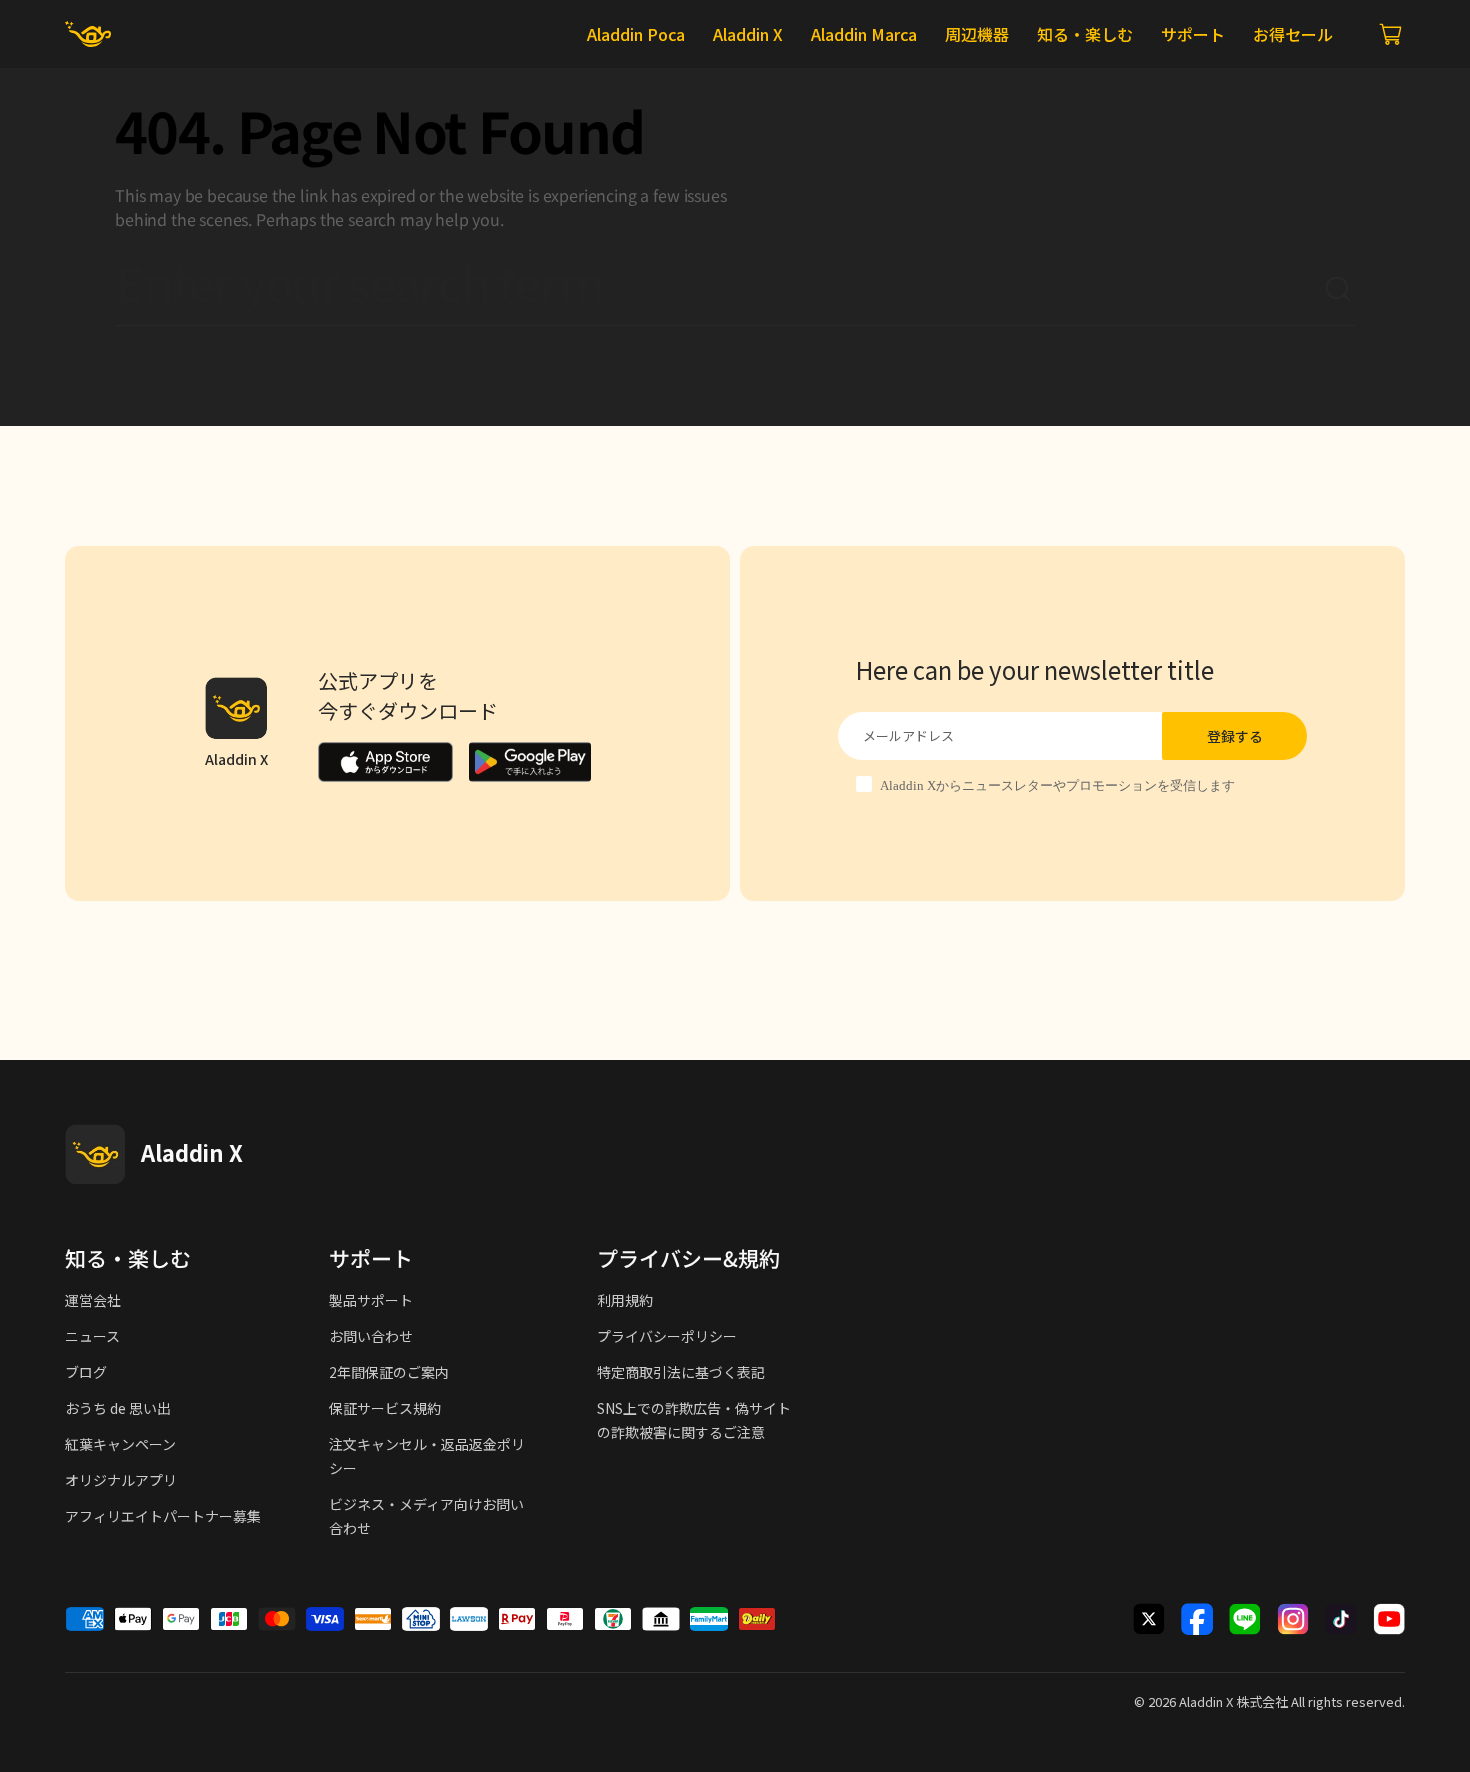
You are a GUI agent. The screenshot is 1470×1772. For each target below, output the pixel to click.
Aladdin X (1206, 1701)
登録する (1235, 736)
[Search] (1339, 290)
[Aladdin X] (95, 1154)
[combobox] (719, 290)
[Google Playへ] (530, 762)
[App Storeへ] (385, 762)
